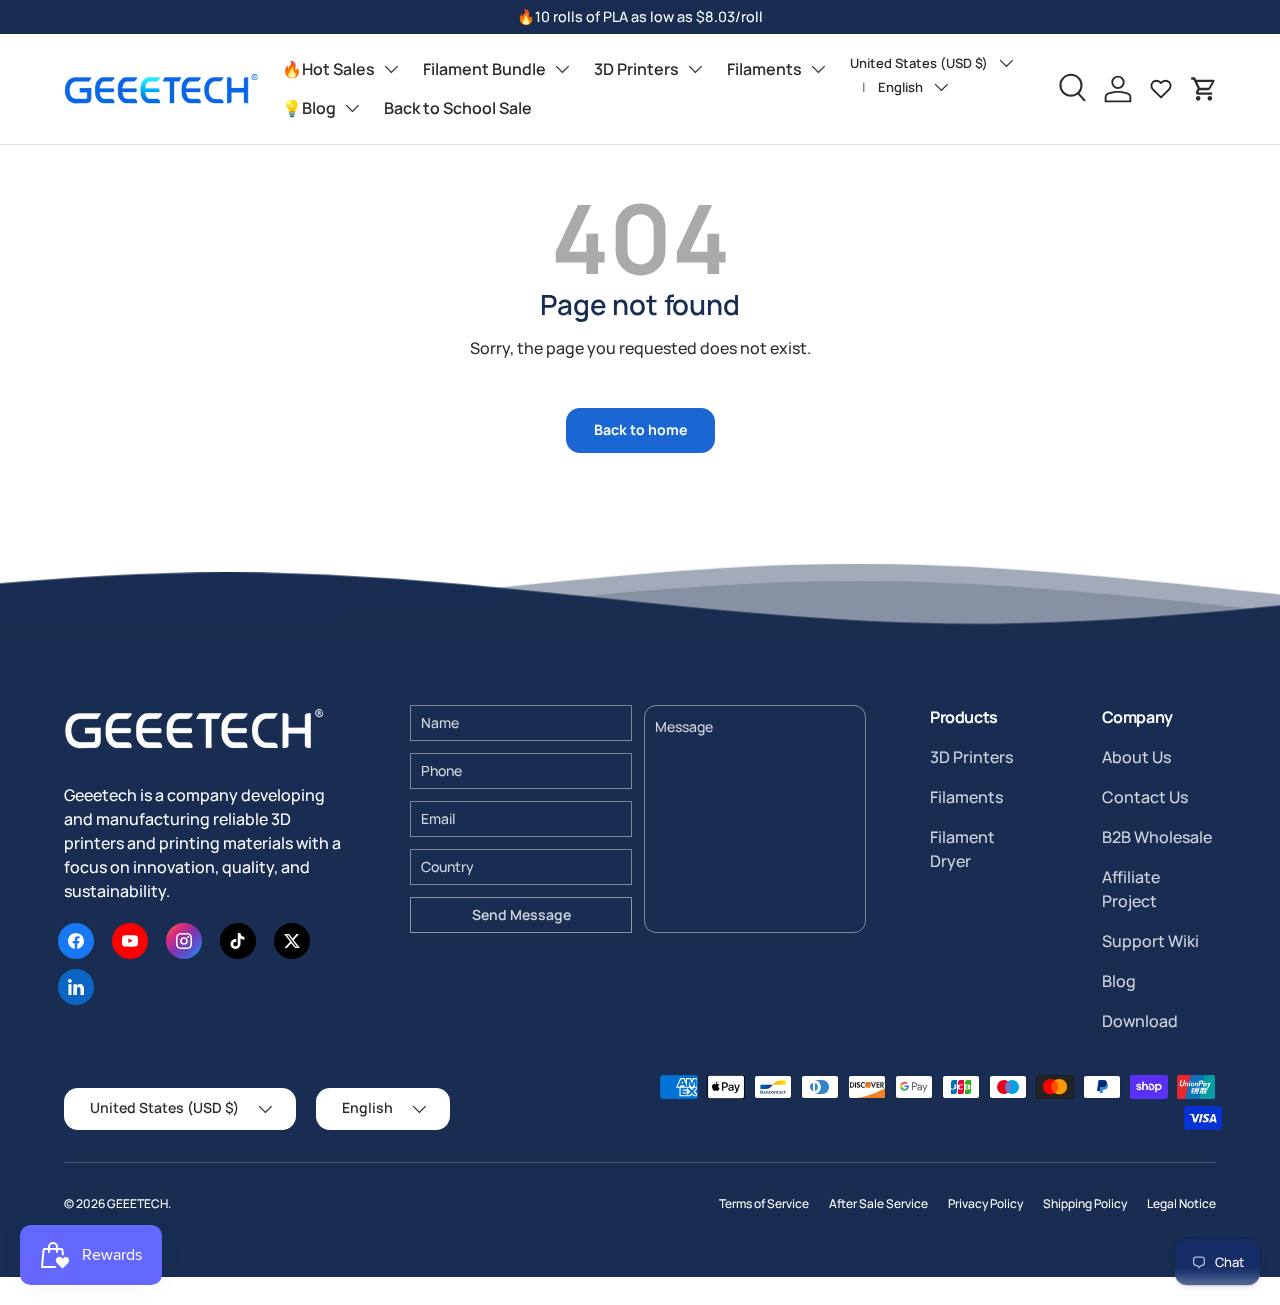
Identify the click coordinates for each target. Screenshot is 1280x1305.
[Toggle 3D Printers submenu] (695, 69)
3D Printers (636, 69)
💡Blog (309, 108)
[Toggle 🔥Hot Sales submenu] (391, 69)
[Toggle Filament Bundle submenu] (562, 69)
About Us (1136, 757)
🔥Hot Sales (328, 69)
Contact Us (1145, 797)
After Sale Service (878, 1203)
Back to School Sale (458, 108)
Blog (1119, 981)
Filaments (764, 69)
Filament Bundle (484, 69)
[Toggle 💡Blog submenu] (352, 108)
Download (1140, 1021)
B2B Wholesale (1157, 837)
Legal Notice (1181, 1203)
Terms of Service (764, 1203)
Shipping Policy (1085, 1203)
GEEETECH (137, 1203)
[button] (1204, 89)
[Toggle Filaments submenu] (818, 69)
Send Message (521, 914)
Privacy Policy (985, 1203)
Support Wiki (1150, 941)
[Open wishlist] (1161, 89)
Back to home (640, 429)
